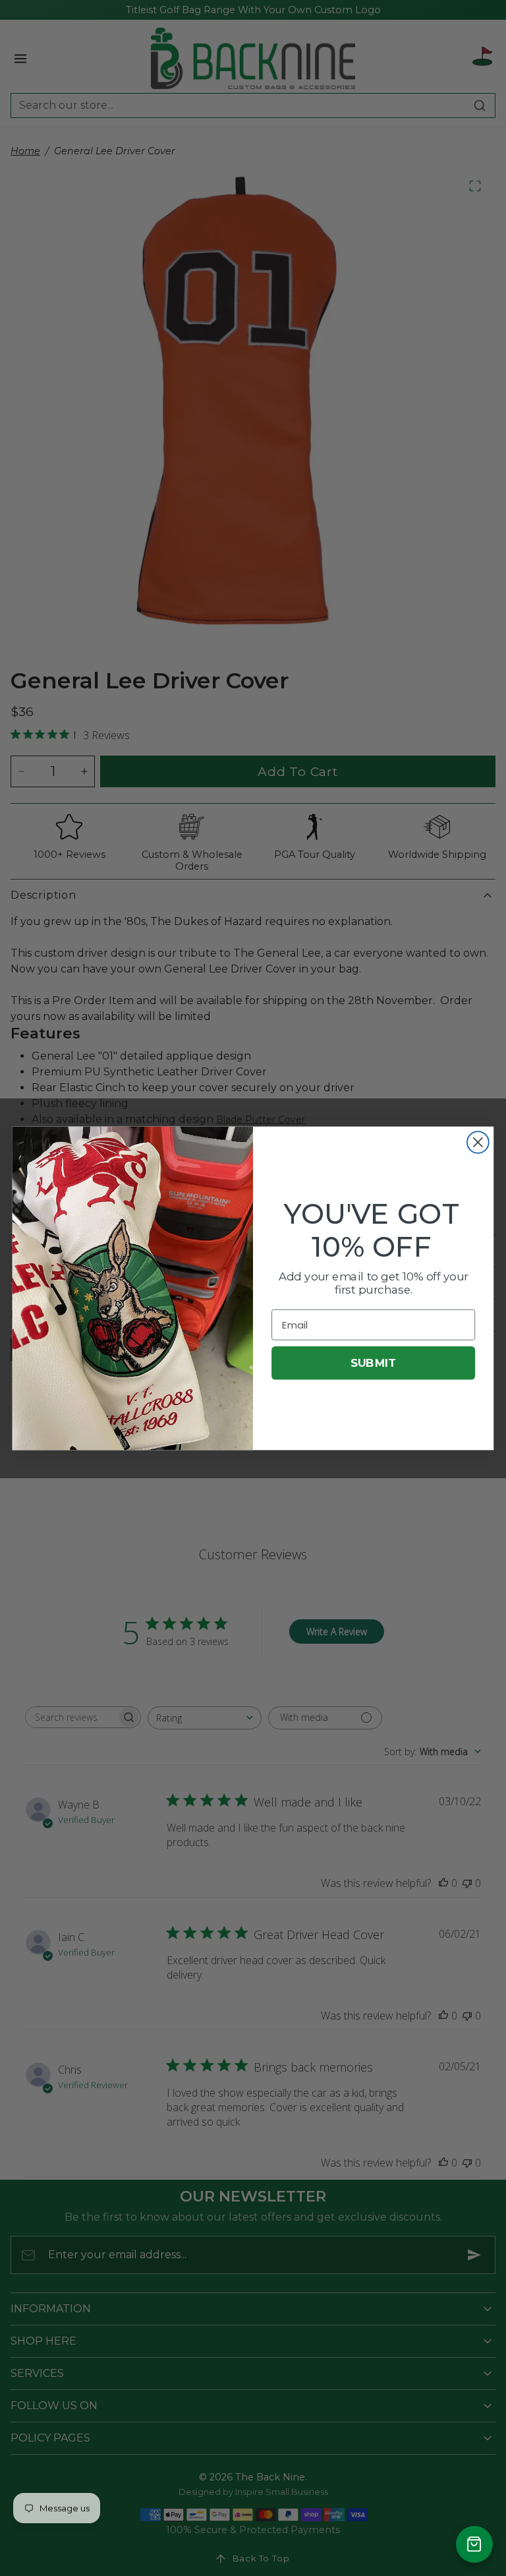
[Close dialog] (478, 1142)
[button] (474, 2544)
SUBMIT (373, 1363)
